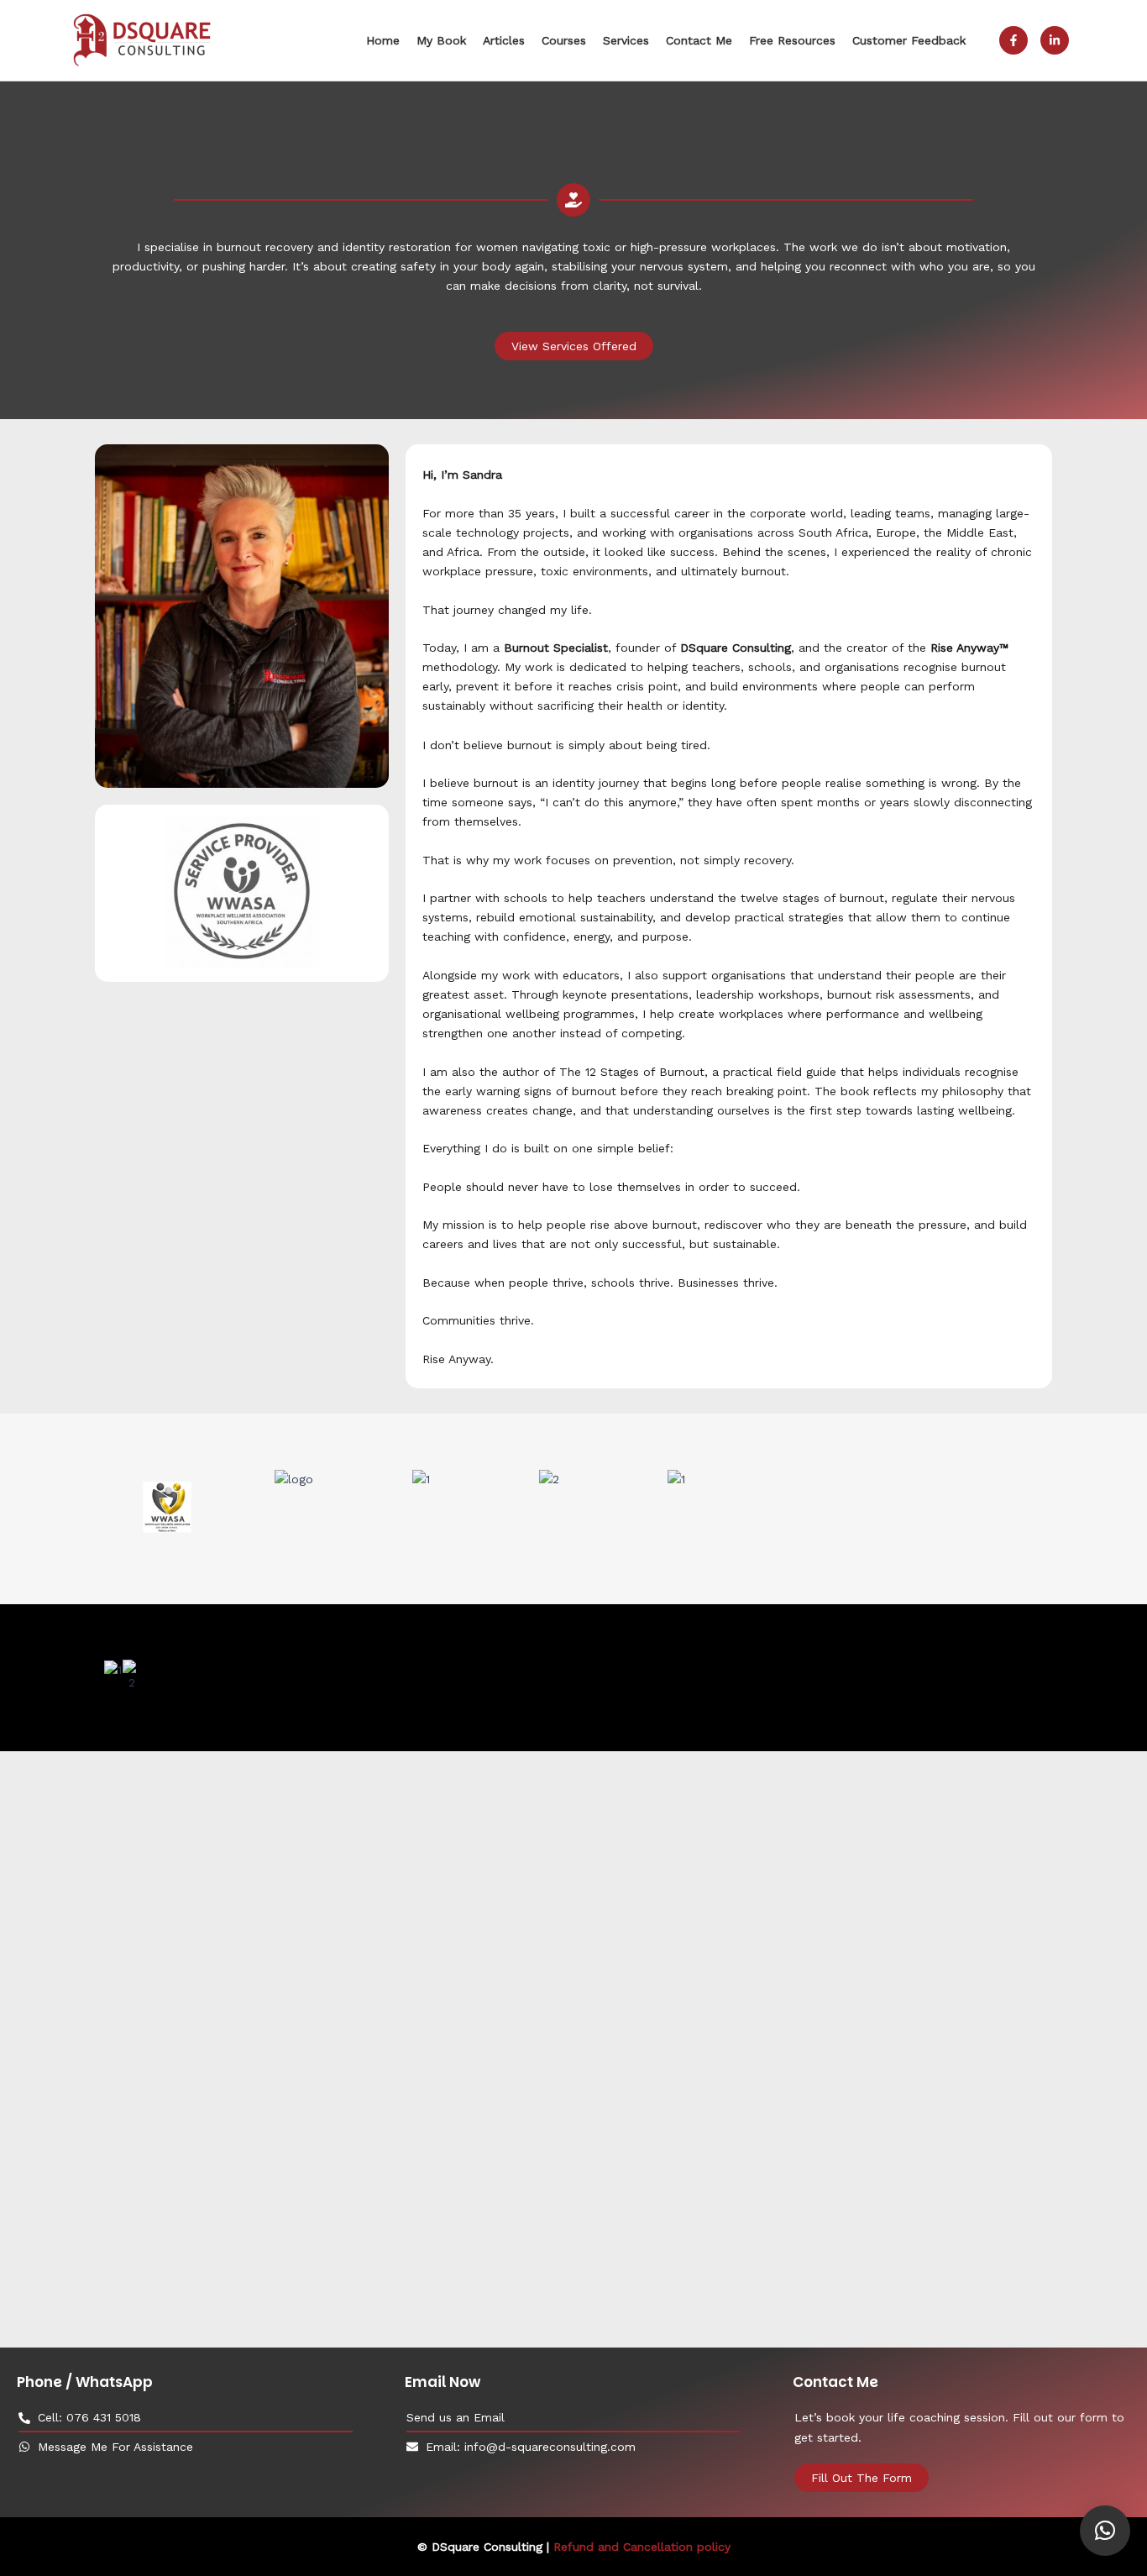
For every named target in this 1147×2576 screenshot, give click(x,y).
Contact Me (699, 40)
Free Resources (792, 40)
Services (626, 40)
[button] (1105, 2531)
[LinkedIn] (1055, 40)
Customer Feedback (909, 40)
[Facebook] (1013, 40)
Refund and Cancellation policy (642, 2547)
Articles (504, 40)
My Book (441, 40)
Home (383, 40)
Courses (564, 40)
